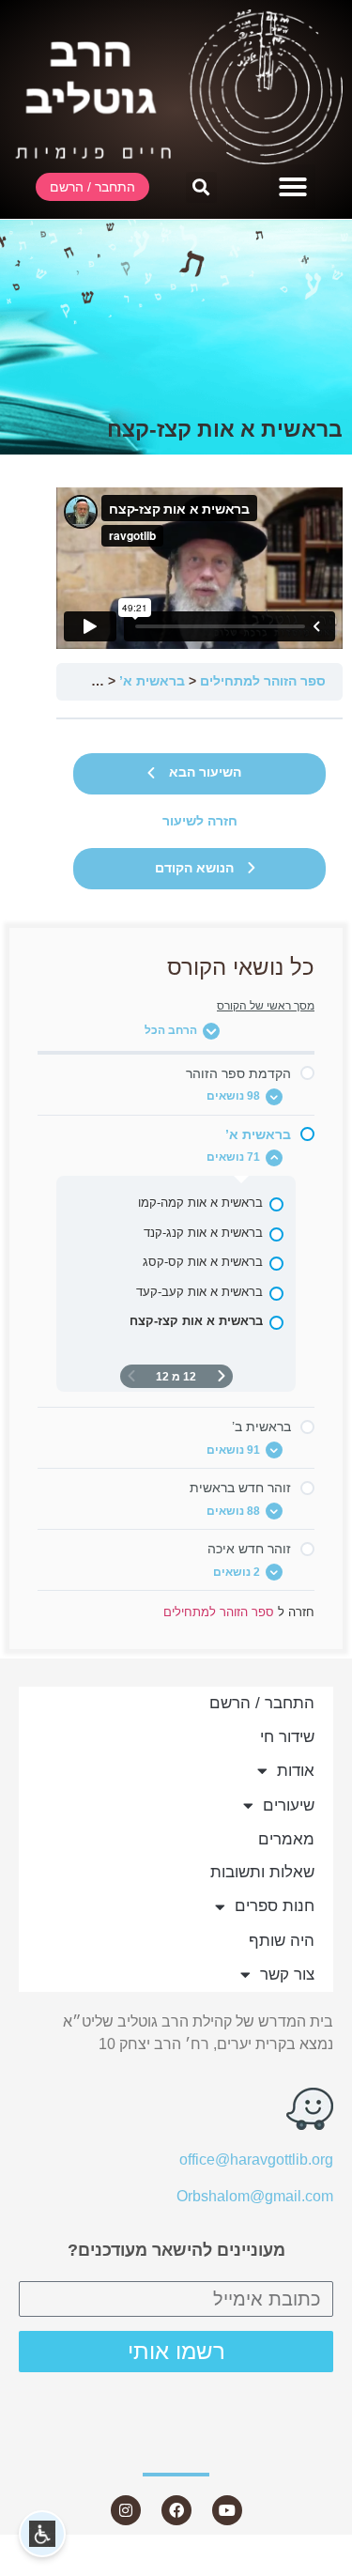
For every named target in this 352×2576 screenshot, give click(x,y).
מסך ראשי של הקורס (266, 1006)
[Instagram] (126, 2510)
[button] (293, 187)
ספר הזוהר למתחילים (263, 681)
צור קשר (287, 1974)
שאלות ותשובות (262, 1872)
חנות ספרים (275, 1906)
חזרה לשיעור (200, 821)
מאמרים (286, 1839)
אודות (296, 1771)
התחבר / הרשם (262, 1703)
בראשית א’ (152, 681)
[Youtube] (227, 2510)
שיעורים (289, 1805)
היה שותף (282, 1941)
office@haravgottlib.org (256, 2160)
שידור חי (287, 1737)
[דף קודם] (222, 1376)
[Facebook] (176, 2510)
